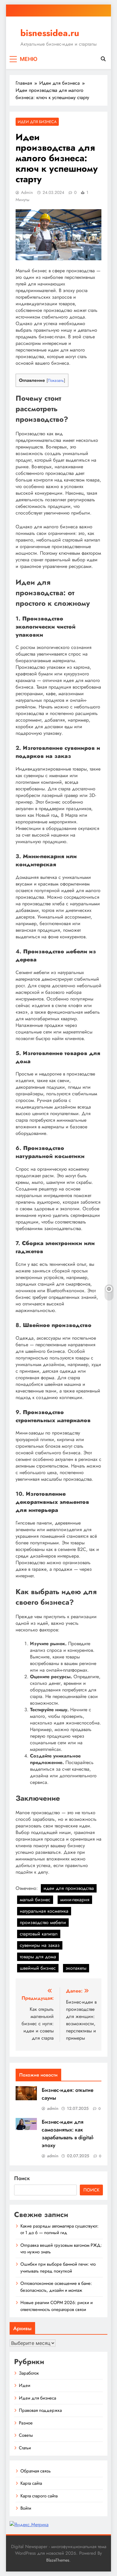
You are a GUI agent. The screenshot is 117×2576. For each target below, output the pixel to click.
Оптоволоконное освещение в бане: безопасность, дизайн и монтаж (56, 2287)
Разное (26, 2423)
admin (27, 192)
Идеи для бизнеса (37, 122)
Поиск (22, 2178)
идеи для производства (69, 1888)
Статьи (25, 2448)
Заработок (29, 2373)
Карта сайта (31, 2483)
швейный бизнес (38, 1968)
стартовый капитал (39, 1934)
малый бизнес (35, 1900)
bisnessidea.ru (50, 33)
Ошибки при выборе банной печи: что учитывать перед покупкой (58, 2267)
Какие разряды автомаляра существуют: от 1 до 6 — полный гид (59, 2229)
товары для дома (38, 1957)
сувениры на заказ (40, 1945)
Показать (56, 380)
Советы (26, 2435)
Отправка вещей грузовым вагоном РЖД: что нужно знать (61, 2249)
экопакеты (76, 1968)
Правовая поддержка (40, 2410)
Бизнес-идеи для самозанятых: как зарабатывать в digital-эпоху (68, 2134)
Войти (26, 2508)
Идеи (25, 2385)
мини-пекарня (75, 1900)
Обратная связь (36, 2471)
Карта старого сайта (39, 2496)
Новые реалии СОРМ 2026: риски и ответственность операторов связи (57, 2306)
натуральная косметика (44, 1911)
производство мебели (43, 1922)
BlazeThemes (58, 2560)
